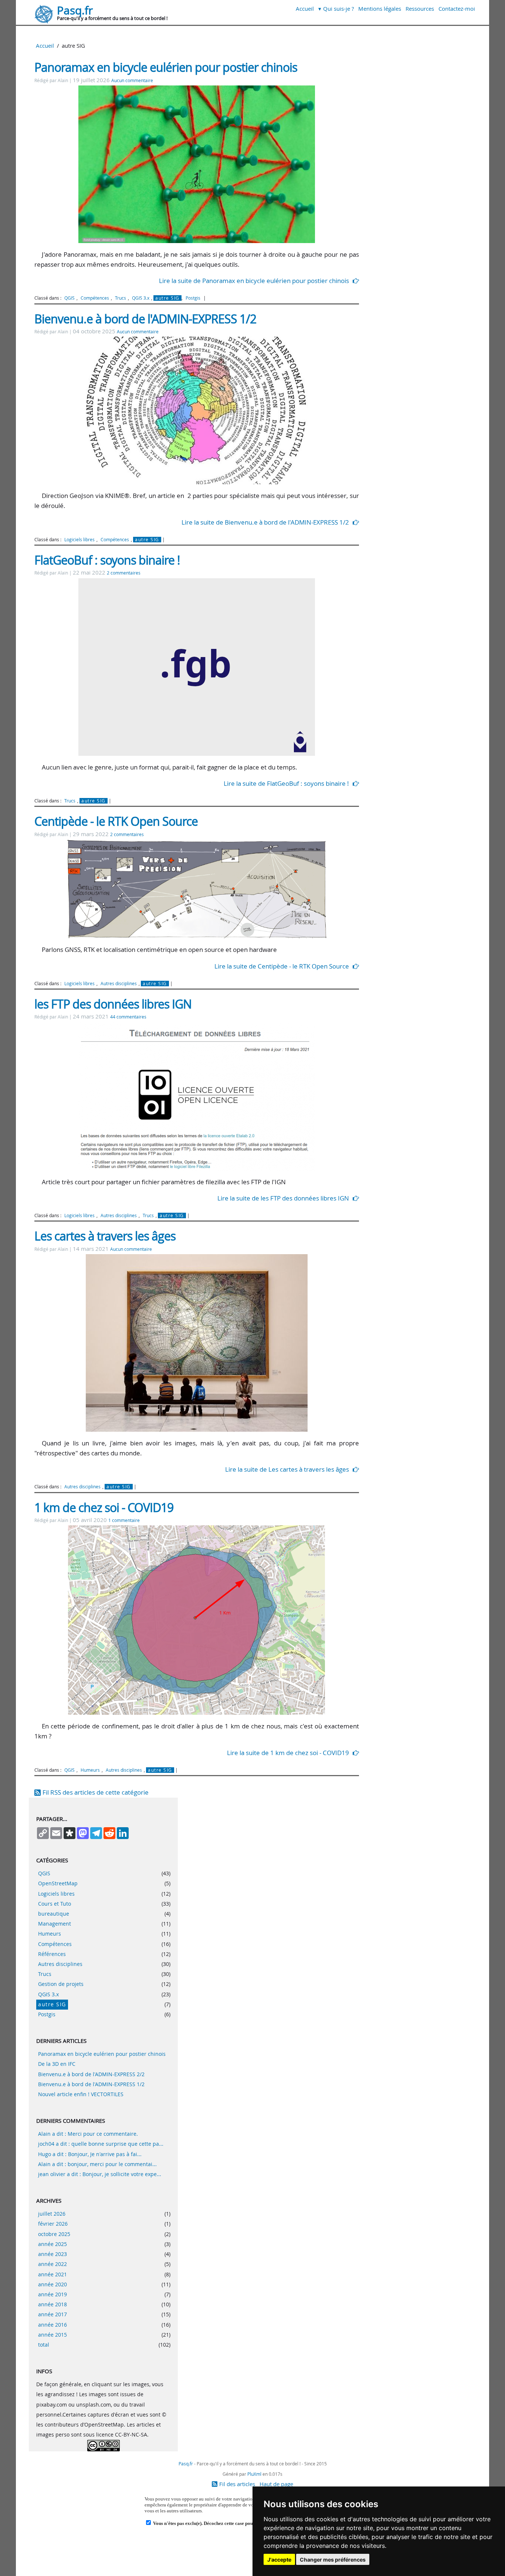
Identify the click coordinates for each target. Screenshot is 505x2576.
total (44, 2345)
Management (55, 1924)
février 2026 (53, 2224)
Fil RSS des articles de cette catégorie (96, 1792)
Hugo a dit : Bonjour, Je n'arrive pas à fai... (90, 2154)
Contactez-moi (457, 9)
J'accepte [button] (279, 2560)
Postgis (193, 298)
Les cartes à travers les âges (105, 1236)
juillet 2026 (52, 2214)
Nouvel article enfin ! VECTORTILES (81, 2094)
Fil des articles (237, 2484)
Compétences (95, 298)
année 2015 (52, 2335)
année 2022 (52, 2264)
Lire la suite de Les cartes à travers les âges (287, 1469)
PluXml (254, 2474)
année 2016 (52, 2325)
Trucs (121, 298)
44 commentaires (128, 1017)
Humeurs (90, 1770)
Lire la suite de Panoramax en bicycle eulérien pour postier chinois (254, 281)
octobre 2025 (54, 2234)
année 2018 (52, 2304)
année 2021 (52, 2274)
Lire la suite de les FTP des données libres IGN (283, 1198)
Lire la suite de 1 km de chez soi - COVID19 (288, 1753)
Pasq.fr (75, 10)
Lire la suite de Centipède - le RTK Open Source (282, 966)
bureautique (54, 1914)
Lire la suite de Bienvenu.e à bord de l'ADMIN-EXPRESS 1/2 (265, 522)
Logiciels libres (79, 540)
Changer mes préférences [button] (333, 2560)
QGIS (70, 298)
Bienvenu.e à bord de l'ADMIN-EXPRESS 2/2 (91, 2074)
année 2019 (52, 2294)
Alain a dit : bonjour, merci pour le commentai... (97, 2164)
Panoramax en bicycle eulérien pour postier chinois (166, 67)
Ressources (420, 9)
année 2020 (52, 2284)
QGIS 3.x (141, 298)
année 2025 (52, 2244)
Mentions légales (380, 9)
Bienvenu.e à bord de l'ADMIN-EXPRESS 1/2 (145, 319)
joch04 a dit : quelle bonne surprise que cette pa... (101, 2144)
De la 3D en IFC (57, 2064)
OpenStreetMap (58, 1883)
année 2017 (52, 2314)
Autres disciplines (119, 984)
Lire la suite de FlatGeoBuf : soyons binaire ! (286, 783)
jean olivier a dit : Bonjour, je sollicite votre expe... (100, 2174)
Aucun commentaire (132, 80)
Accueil (305, 9)
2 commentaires (124, 573)
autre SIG (167, 298)
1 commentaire (124, 1520)
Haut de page (276, 2484)
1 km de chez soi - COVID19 (104, 1507)
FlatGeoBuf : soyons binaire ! (107, 560)
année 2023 (52, 2254)
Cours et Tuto (55, 1904)
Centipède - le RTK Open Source (116, 821)
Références (52, 1954)
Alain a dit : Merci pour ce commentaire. (88, 2134)
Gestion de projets (61, 1984)
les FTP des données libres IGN (113, 1004)
